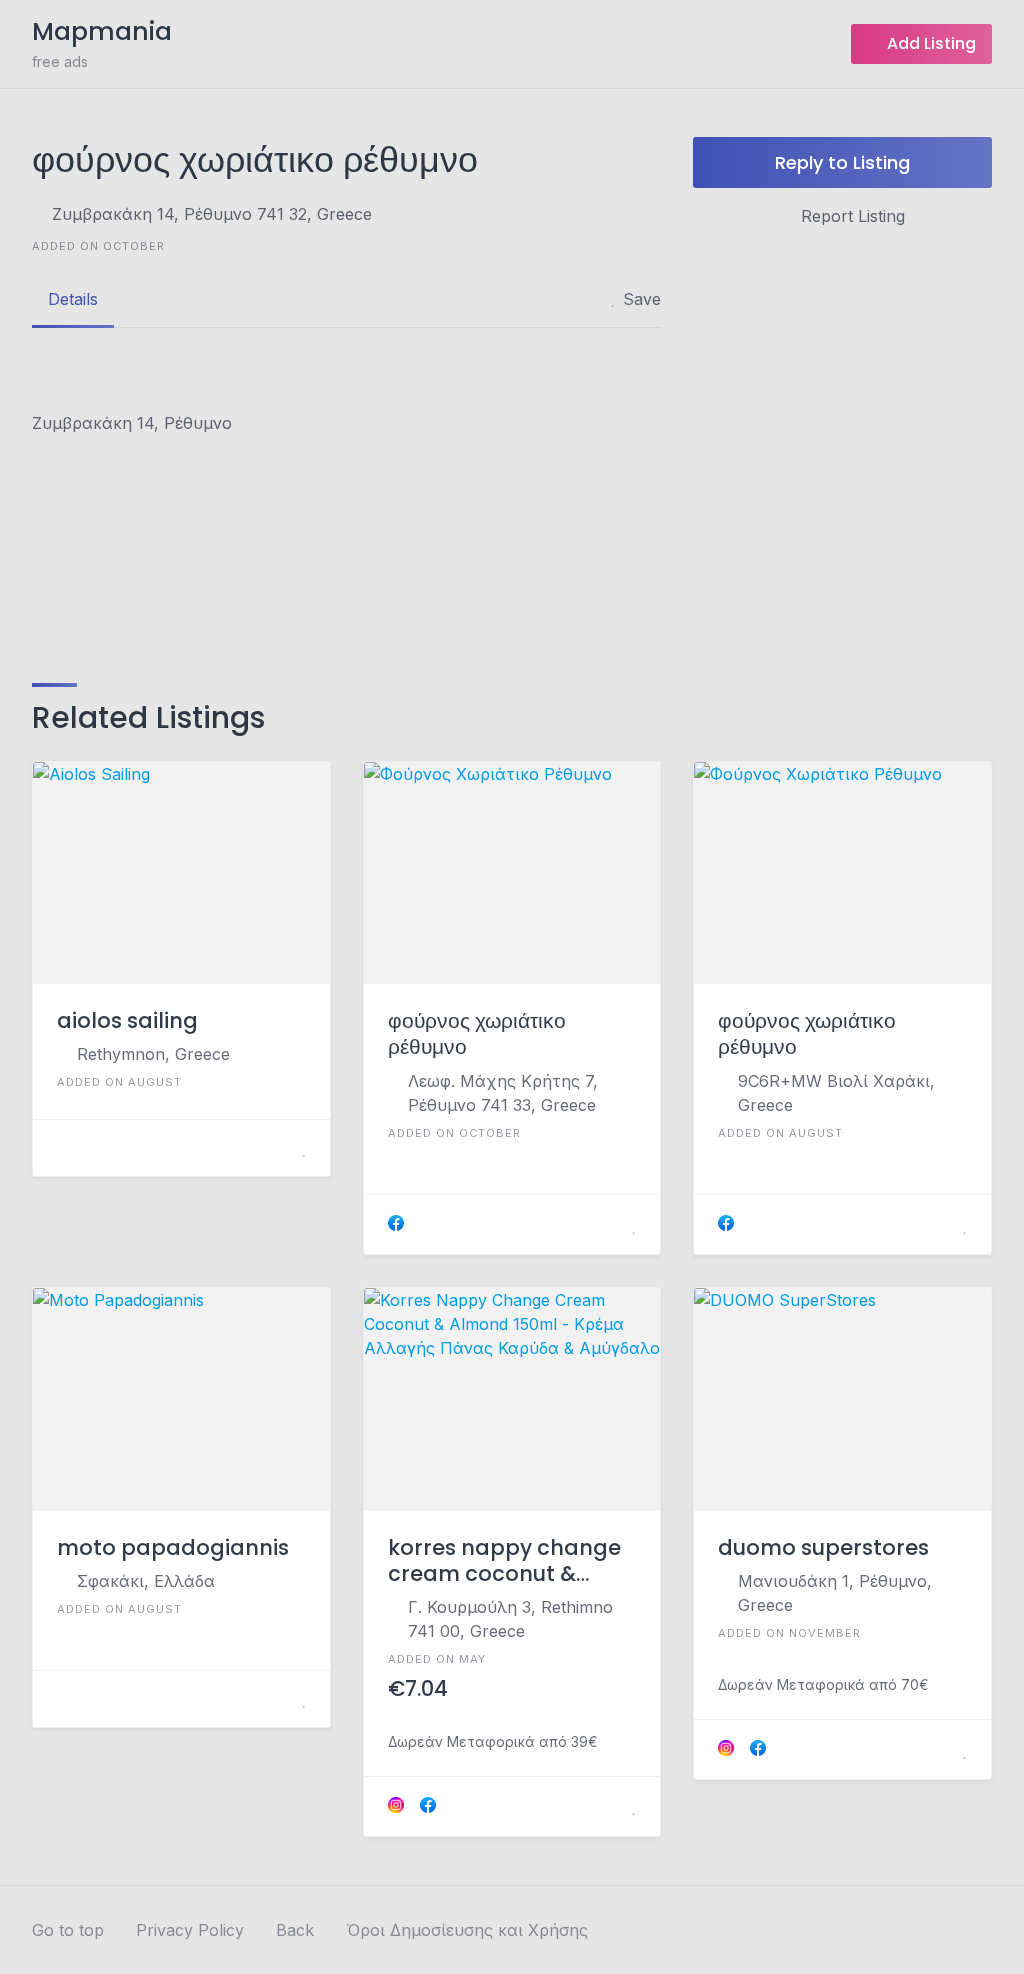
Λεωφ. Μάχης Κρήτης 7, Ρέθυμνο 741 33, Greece (503, 1093)
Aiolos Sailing (127, 1021)
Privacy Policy (190, 1930)
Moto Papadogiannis (173, 1548)
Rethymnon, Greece (153, 1054)
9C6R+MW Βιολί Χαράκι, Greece (836, 1093)
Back (295, 1930)
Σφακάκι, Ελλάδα (146, 1581)
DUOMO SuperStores (823, 1548)
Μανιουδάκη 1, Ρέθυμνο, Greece (835, 1593)
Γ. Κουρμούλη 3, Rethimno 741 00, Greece (510, 1619)
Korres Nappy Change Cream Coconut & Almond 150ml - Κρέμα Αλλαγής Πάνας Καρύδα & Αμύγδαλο (507, 1561)
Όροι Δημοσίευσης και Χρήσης (467, 1930)
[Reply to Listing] (279, 1148)
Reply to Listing (842, 162)
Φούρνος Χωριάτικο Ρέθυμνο (477, 1034)
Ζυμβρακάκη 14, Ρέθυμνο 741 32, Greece (212, 214)
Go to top (68, 1930)
